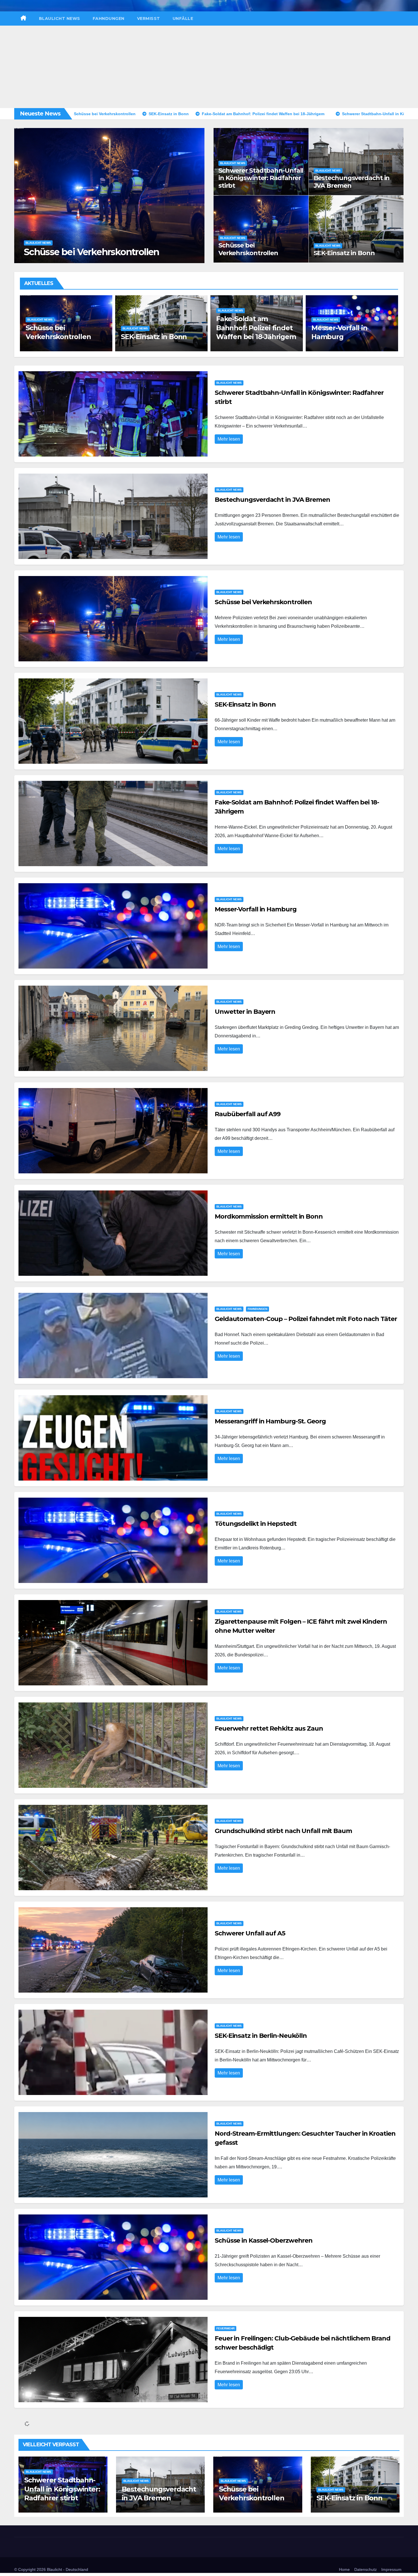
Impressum (391, 2569)
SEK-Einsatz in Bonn (344, 253)
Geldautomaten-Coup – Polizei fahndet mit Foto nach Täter (306, 1319)
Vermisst (149, 18)
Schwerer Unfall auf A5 (250, 1933)
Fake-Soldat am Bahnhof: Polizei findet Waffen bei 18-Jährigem (107, 246)
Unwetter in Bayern (249, 337)
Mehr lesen (229, 439)
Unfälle (183, 18)
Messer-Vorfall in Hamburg (256, 909)
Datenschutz (366, 2569)
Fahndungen (109, 18)
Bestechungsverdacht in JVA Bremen (352, 182)
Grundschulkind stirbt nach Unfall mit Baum (283, 1831)
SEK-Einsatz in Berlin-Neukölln (261, 2036)
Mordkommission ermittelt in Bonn (269, 1216)
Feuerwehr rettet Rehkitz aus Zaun (269, 1728)
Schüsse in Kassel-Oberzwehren (264, 2240)
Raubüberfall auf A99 (347, 337)
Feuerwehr (225, 2328)
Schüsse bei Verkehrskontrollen (248, 249)
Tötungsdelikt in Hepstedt (256, 1524)
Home (344, 2569)
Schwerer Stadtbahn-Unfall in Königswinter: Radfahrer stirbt (261, 178)
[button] (197, 194)
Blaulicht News (60, 18)
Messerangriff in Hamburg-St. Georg (270, 1421)
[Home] (23, 18)
